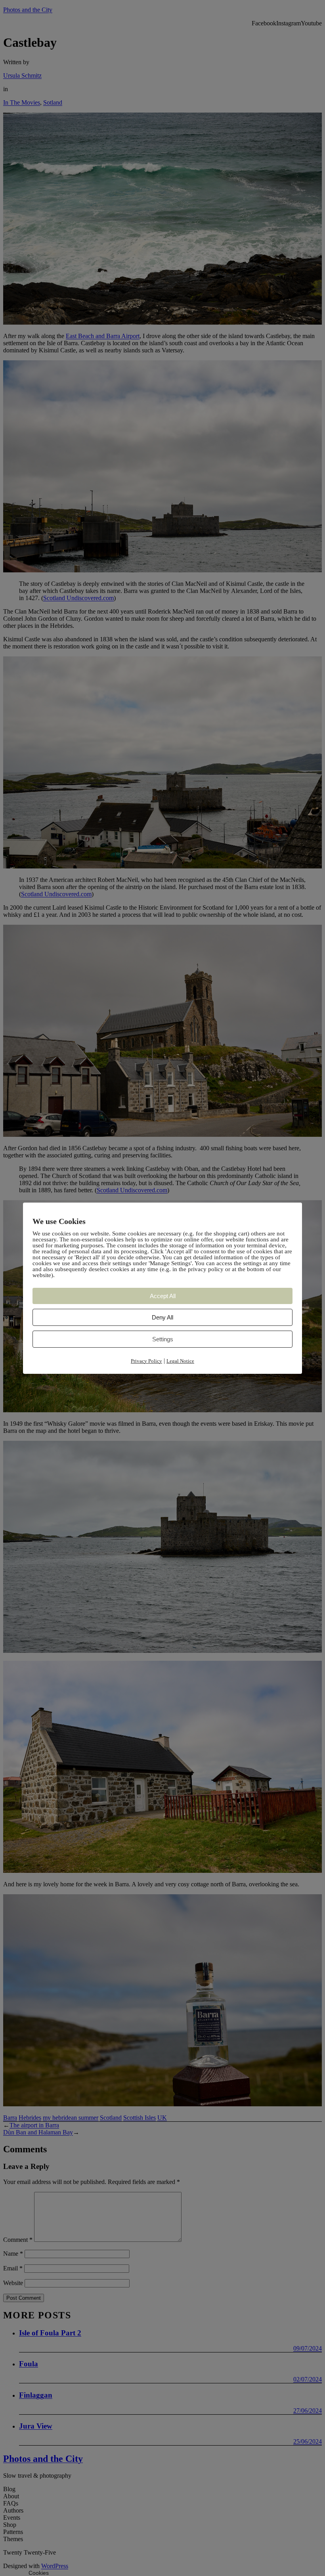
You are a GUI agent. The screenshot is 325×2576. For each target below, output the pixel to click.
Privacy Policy (146, 1361)
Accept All (163, 1296)
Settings (163, 1339)
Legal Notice (180, 1361)
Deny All (162, 1317)
